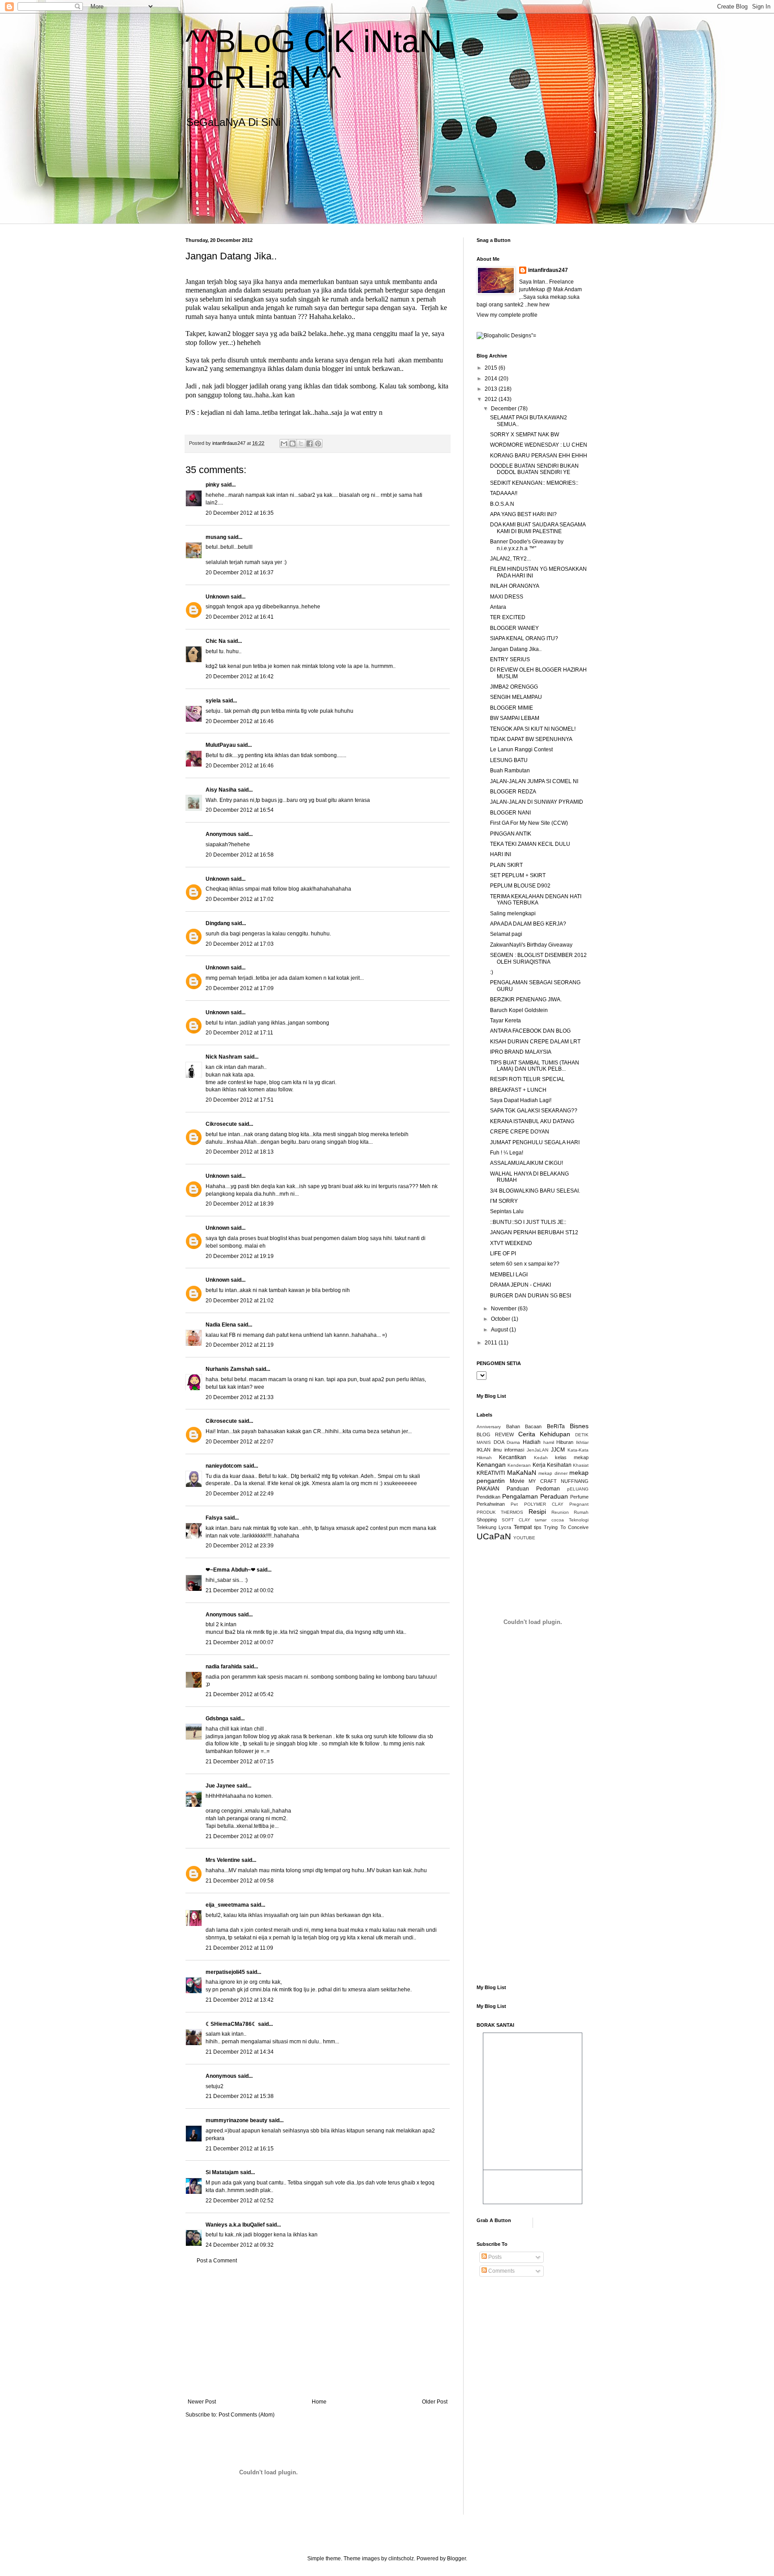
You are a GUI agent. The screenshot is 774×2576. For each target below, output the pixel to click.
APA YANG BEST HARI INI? (523, 514)
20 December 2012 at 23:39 (240, 1546)
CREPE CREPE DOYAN (520, 1132)
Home (319, 2402)
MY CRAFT (543, 1481)
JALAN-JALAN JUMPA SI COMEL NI (534, 781)
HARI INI (501, 854)
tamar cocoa (549, 1520)
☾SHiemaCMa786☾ (231, 2024)
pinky (213, 485)
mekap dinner (553, 1473)
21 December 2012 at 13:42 (240, 2000)
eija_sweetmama (227, 1905)
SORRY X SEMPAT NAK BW (525, 435)
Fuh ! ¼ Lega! (507, 1153)
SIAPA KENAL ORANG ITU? (524, 638)
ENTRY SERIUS (510, 659)
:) (492, 972)
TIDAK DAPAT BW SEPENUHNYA (531, 739)
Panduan (518, 1489)
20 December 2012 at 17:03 (240, 944)
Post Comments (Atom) (247, 2415)
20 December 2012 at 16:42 (240, 676)
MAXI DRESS (507, 597)
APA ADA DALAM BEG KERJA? (528, 924)
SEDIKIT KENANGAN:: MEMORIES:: (534, 483)
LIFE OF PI (503, 1254)
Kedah (541, 1458)
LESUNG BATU (509, 760)
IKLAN (484, 1450)
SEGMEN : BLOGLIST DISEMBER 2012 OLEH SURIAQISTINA (538, 958)
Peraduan (554, 1496)
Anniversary (489, 1427)
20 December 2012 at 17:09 (240, 988)
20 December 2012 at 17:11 (239, 1033)
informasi (514, 1450)
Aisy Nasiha (221, 790)
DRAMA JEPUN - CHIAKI (520, 1285)
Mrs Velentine (223, 1860)
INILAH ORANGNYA (515, 586)
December (504, 409)
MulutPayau (221, 745)
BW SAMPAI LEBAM (515, 718)
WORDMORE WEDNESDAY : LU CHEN (539, 445)
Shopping (487, 1520)
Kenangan (491, 1465)
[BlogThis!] (292, 444)
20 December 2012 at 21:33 (240, 1397)
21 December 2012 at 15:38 (240, 2096)
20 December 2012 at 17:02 (240, 899)
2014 (492, 379)
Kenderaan (519, 1465)
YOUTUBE (524, 1538)
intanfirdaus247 (548, 270)
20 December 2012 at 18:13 (240, 1152)
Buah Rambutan (510, 771)
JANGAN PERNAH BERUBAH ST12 (534, 1232)
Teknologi (579, 1520)
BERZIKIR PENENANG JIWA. (526, 999)
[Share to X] (301, 444)
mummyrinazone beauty (236, 2120)
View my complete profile (507, 315)
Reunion (560, 1512)
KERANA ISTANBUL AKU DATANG (532, 1121)
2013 (492, 389)
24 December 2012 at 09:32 (240, 2245)
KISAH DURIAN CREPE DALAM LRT (535, 1042)
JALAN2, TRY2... (510, 559)
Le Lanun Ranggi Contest (521, 750)
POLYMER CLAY (544, 1504)
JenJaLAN (537, 1450)
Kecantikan (513, 1457)
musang (216, 537)
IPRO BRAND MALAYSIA (521, 1052)
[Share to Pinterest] (318, 444)
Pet (514, 1504)
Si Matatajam (222, 2172)
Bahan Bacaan (524, 1426)
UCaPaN (494, 1536)
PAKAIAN (488, 1489)
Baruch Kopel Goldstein (519, 1010)
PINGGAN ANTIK (511, 834)
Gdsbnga (217, 1719)
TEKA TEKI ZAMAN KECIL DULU (530, 844)
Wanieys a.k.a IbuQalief (235, 2225)
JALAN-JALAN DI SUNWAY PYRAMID (537, 802)
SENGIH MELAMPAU (516, 697)
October (501, 1319)
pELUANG (578, 1489)
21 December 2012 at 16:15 (240, 2149)
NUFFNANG (575, 1481)
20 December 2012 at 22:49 (240, 1494)
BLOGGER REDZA (513, 792)
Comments (501, 2271)
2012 (492, 399)
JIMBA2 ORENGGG (514, 687)
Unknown (217, 597)
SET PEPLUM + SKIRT (518, 875)
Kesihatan (559, 1465)
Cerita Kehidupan (544, 1434)
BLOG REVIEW (495, 1434)
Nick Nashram (224, 1057)
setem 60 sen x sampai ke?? (525, 1264)
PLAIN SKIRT (506, 865)
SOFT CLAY (516, 1520)
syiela (213, 701)
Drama (513, 1442)
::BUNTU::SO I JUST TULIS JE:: (528, 1222)
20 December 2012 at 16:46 (240, 721)
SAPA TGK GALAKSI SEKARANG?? (534, 1111)
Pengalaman (520, 1496)
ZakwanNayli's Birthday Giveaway (531, 945)
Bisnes (579, 1426)
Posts (494, 2257)
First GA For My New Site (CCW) (529, 823)
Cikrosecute (221, 1124)
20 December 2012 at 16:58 (240, 855)
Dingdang (218, 923)
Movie (517, 1481)
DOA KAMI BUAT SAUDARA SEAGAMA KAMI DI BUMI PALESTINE (538, 528)
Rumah (581, 1512)
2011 (492, 1343)
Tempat (523, 1527)
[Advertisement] (318, 2331)
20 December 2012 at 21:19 (240, 1345)
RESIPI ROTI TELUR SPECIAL (527, 1079)
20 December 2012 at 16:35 (240, 513)
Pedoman (548, 1489)
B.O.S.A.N (502, 504)
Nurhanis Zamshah (230, 1369)
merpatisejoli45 (225, 1972)
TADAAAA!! (504, 493)
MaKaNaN (522, 1473)
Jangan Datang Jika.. (516, 649)
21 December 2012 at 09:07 (240, 1836)
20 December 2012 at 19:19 (240, 1256)
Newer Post (202, 2402)
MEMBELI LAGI (509, 1275)
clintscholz (401, 2559)
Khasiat (581, 1465)
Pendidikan (488, 1497)
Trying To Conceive (566, 1527)
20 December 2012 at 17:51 (240, 1100)
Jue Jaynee (220, 1786)
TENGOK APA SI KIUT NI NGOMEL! (533, 729)
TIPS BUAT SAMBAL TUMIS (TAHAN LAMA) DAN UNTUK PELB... (535, 1066)
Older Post (435, 2402)
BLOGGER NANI (510, 813)
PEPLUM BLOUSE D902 (520, 886)
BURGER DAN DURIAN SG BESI (531, 1296)
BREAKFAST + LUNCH (518, 1090)
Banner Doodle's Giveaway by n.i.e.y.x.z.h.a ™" (527, 545)
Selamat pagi (506, 934)
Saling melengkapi (513, 913)
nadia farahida (224, 1667)
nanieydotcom (224, 1466)
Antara (498, 607)
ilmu (497, 1450)
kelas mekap (572, 1457)
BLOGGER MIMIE (512, 708)
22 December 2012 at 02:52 (240, 2201)
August (500, 1330)
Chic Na (216, 641)
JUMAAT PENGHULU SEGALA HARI (535, 1142)
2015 (492, 368)
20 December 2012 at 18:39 (240, 1204)
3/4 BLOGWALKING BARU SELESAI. (535, 1191)
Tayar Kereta (505, 1021)
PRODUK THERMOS (500, 1512)
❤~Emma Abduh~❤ (230, 1570)
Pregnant (579, 1504)
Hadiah (532, 1442)
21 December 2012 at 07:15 (240, 1762)
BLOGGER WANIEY (514, 628)
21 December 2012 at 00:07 (240, 1642)
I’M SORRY (504, 1201)
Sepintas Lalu (507, 1211)
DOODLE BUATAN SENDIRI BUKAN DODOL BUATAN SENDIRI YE (534, 469)
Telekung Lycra (494, 1527)
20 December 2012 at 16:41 (240, 617)
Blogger (456, 2559)
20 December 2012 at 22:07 (240, 1442)
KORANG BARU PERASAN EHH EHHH (539, 456)
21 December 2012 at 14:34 (240, 2052)
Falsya (214, 1518)
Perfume (579, 1497)
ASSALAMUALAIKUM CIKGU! (527, 1163)
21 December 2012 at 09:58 (240, 1881)
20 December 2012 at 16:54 (240, 810)
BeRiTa (556, 1426)
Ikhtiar (582, 1442)
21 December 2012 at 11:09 (239, 1948)
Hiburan (565, 1442)
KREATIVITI (491, 1473)
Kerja (539, 1465)
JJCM (558, 1450)
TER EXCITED (508, 617)
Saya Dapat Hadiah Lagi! (521, 1100)
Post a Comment (217, 2261)
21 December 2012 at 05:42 (240, 1694)
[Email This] (284, 444)
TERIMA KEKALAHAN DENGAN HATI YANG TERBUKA (536, 900)
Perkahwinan (491, 1504)
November (504, 1309)
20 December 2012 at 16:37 (240, 573)
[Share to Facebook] (310, 444)
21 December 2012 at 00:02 (240, 1590)
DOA (499, 1442)
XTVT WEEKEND (511, 1243)
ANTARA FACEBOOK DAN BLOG (530, 1031)
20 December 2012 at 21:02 (240, 1301)
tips (538, 1527)
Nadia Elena (221, 1325)
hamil (549, 1442)
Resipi (537, 1512)
